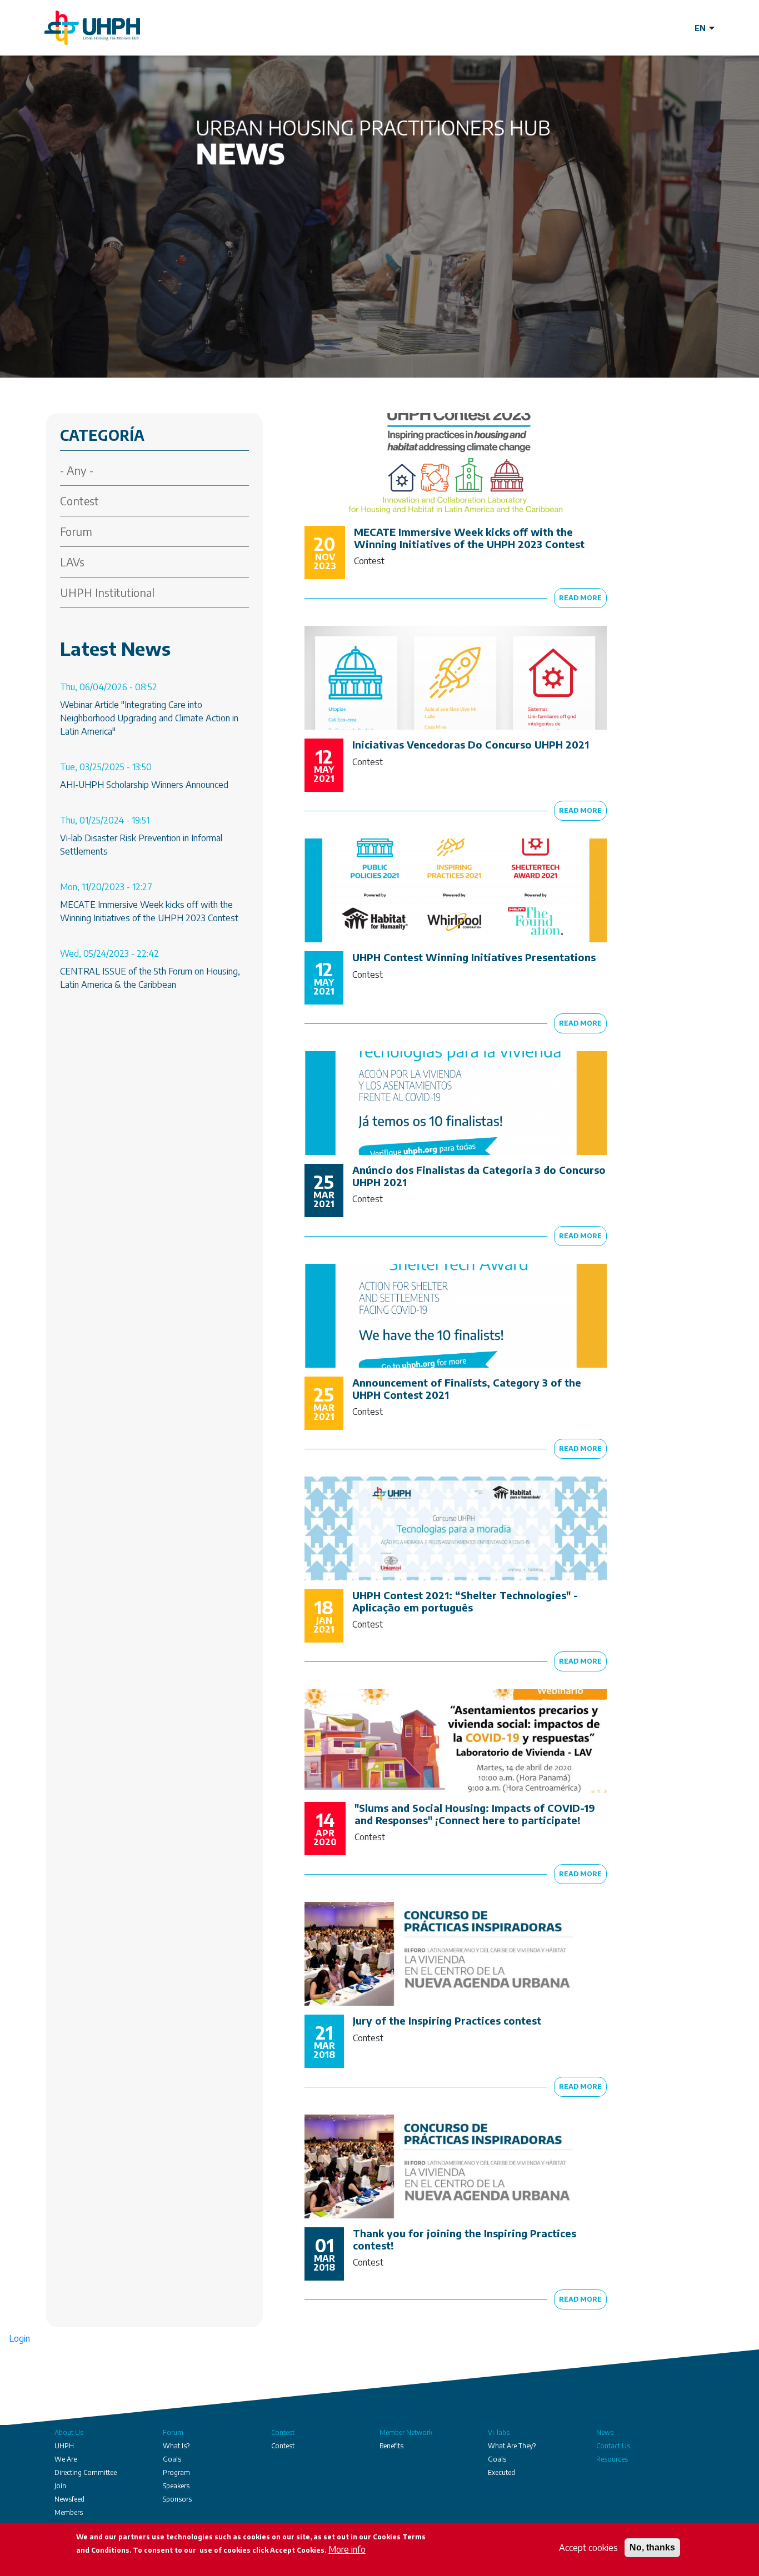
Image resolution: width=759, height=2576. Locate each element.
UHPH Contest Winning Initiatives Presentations (474, 957)
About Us (69, 2432)
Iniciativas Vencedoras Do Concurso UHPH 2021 (471, 744)
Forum (76, 531)
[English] (705, 28)
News (605, 2432)
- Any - (77, 470)
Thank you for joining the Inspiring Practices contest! (465, 2239)
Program (176, 2472)
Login (19, 2338)
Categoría (102, 435)
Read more (580, 598)
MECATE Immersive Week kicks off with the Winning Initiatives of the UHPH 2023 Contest (469, 538)
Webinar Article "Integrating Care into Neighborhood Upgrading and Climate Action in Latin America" (149, 718)
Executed (501, 2472)
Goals (172, 2459)
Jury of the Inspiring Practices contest (447, 2020)
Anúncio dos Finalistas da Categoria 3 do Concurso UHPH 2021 (479, 1176)
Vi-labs (499, 2432)
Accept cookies (588, 2548)
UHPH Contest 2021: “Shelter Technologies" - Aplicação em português (465, 1601)
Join (60, 2486)
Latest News (115, 648)
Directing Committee (86, 2472)
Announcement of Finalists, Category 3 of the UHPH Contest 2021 (467, 1389)
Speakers (176, 2486)
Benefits (391, 2446)
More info (347, 2549)
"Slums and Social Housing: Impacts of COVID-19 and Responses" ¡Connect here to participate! (475, 1814)
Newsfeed (69, 2499)
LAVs (72, 562)
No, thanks (652, 2547)
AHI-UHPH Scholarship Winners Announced (144, 785)
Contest (79, 501)
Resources (612, 2459)
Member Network (406, 2432)
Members (69, 2512)
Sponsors (177, 2499)
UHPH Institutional (107, 592)
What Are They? (512, 2446)
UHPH (64, 2446)
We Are (66, 2459)
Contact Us (613, 2446)
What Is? (176, 2446)
